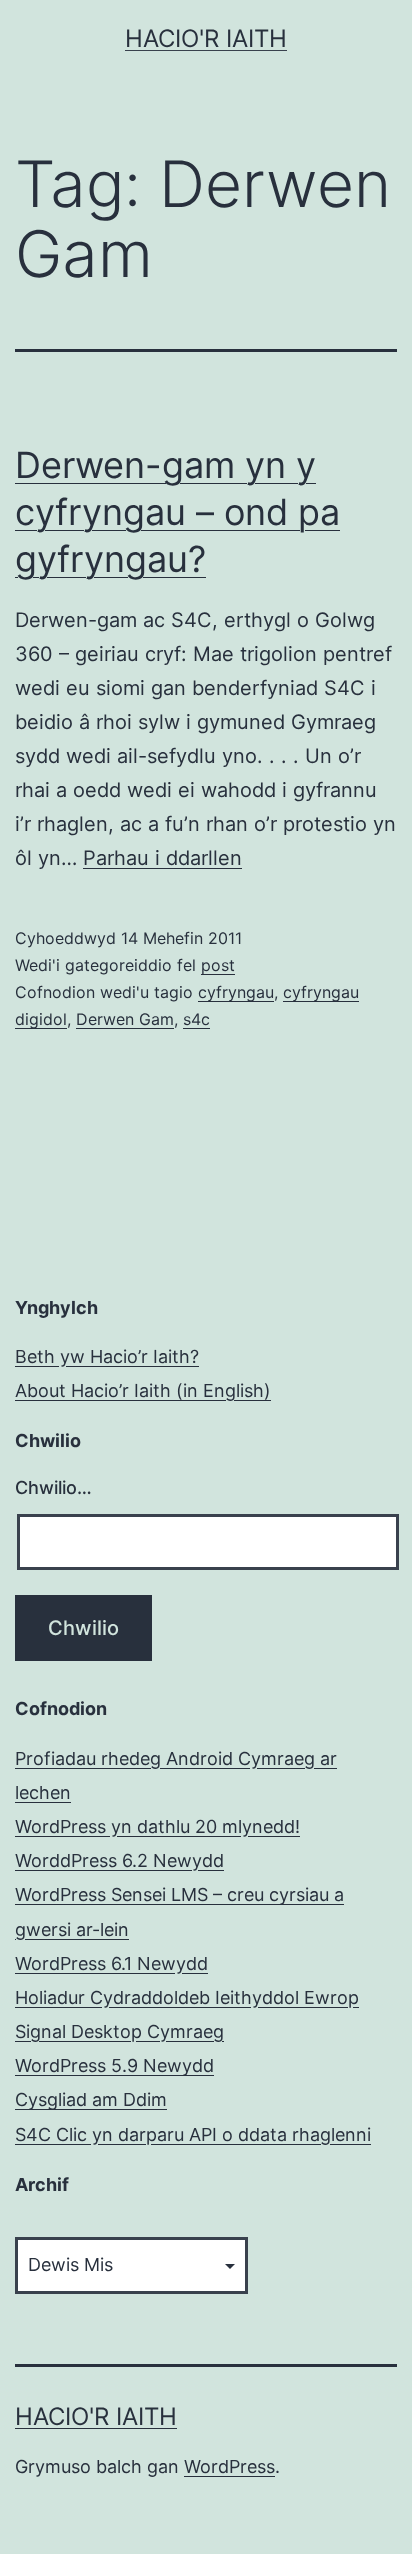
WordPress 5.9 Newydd (114, 2065)
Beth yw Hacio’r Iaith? (107, 1356)
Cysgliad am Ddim (91, 2099)
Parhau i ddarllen (162, 858)
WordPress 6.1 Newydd (111, 1963)
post (218, 965)
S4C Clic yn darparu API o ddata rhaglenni (193, 2134)
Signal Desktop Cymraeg (119, 2031)
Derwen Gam (125, 1019)
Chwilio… (53, 1487)
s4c (196, 1019)
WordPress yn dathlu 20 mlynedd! (157, 1826)
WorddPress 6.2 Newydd (119, 1860)
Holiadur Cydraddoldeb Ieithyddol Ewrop (187, 1997)
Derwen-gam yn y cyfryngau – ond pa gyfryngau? (177, 512)
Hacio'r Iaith (206, 38)
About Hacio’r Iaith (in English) (143, 1390)
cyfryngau (236, 992)
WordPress (229, 2466)
